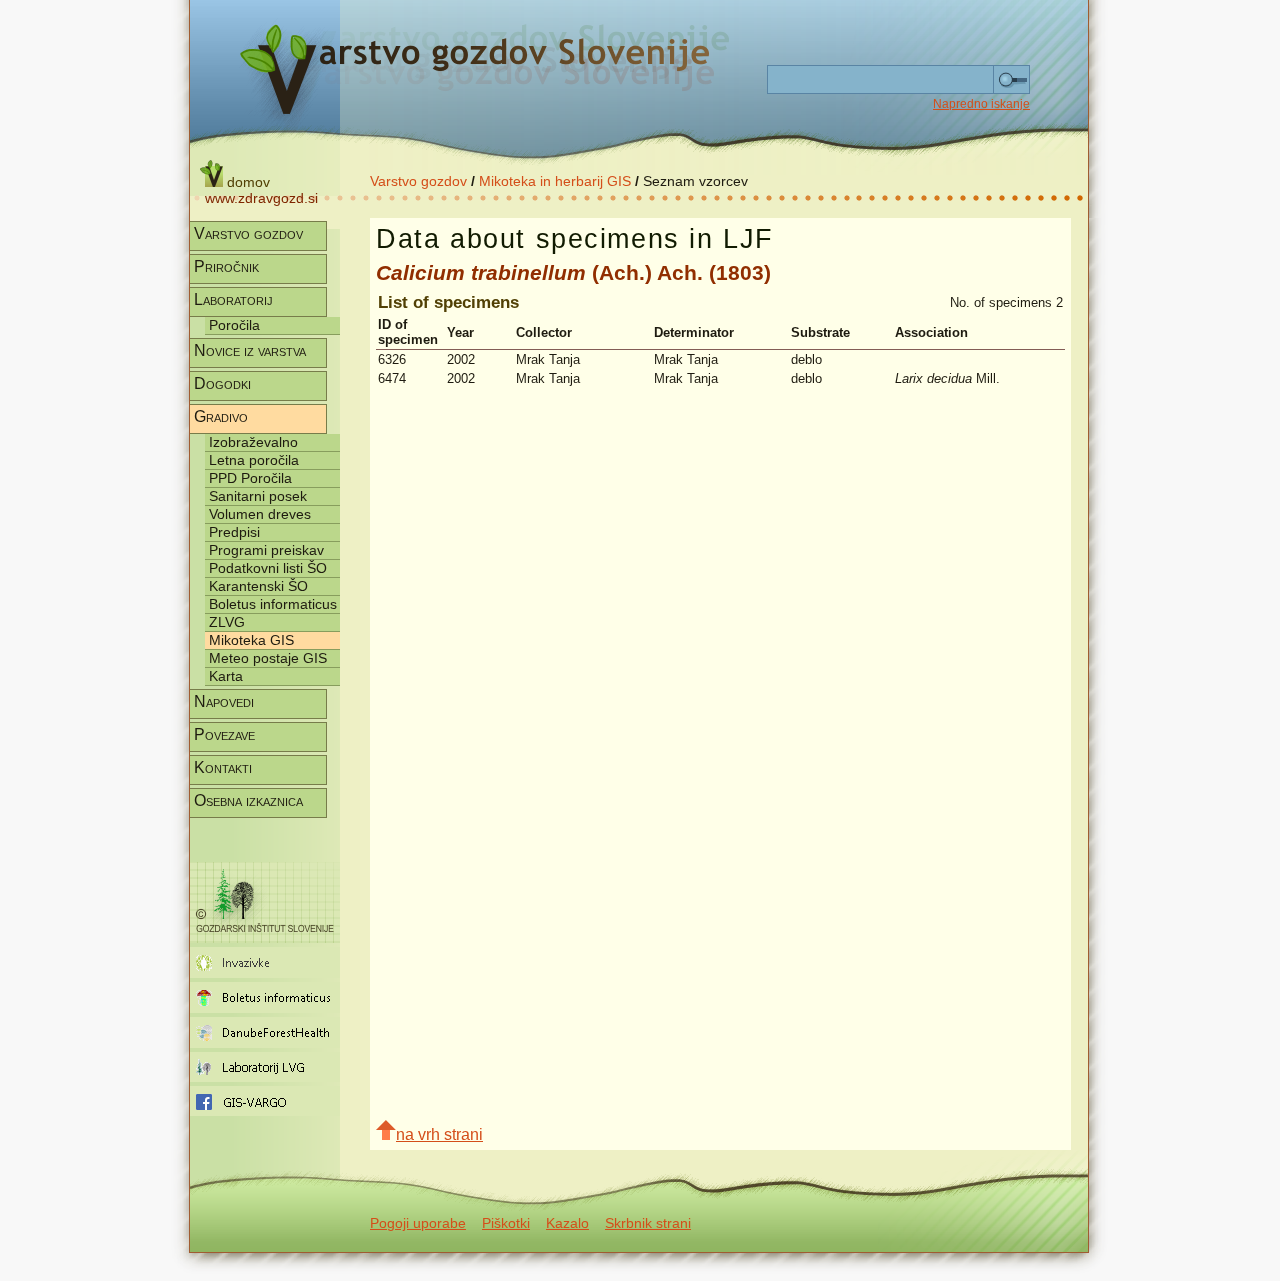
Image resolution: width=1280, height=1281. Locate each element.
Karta (226, 676)
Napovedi (224, 701)
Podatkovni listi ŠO (268, 568)
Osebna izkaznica (248, 800)
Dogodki (222, 383)
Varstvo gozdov (418, 181)
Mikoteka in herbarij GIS (555, 181)
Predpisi (234, 532)
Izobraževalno (253, 442)
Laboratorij (233, 299)
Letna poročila (254, 460)
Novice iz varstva (250, 350)
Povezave (224, 734)
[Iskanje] (1011, 80)
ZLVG (227, 622)
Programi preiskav (266, 550)
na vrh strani (439, 1134)
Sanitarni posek (258, 496)
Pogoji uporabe (418, 1223)
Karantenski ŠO (258, 586)
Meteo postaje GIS (268, 658)
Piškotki (506, 1223)
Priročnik (226, 266)
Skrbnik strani (648, 1223)
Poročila (234, 325)
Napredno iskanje (981, 104)
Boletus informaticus (273, 604)
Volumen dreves (260, 514)
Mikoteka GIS (251, 640)
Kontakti (223, 767)
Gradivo (221, 416)
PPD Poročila (250, 478)
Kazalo (567, 1223)
